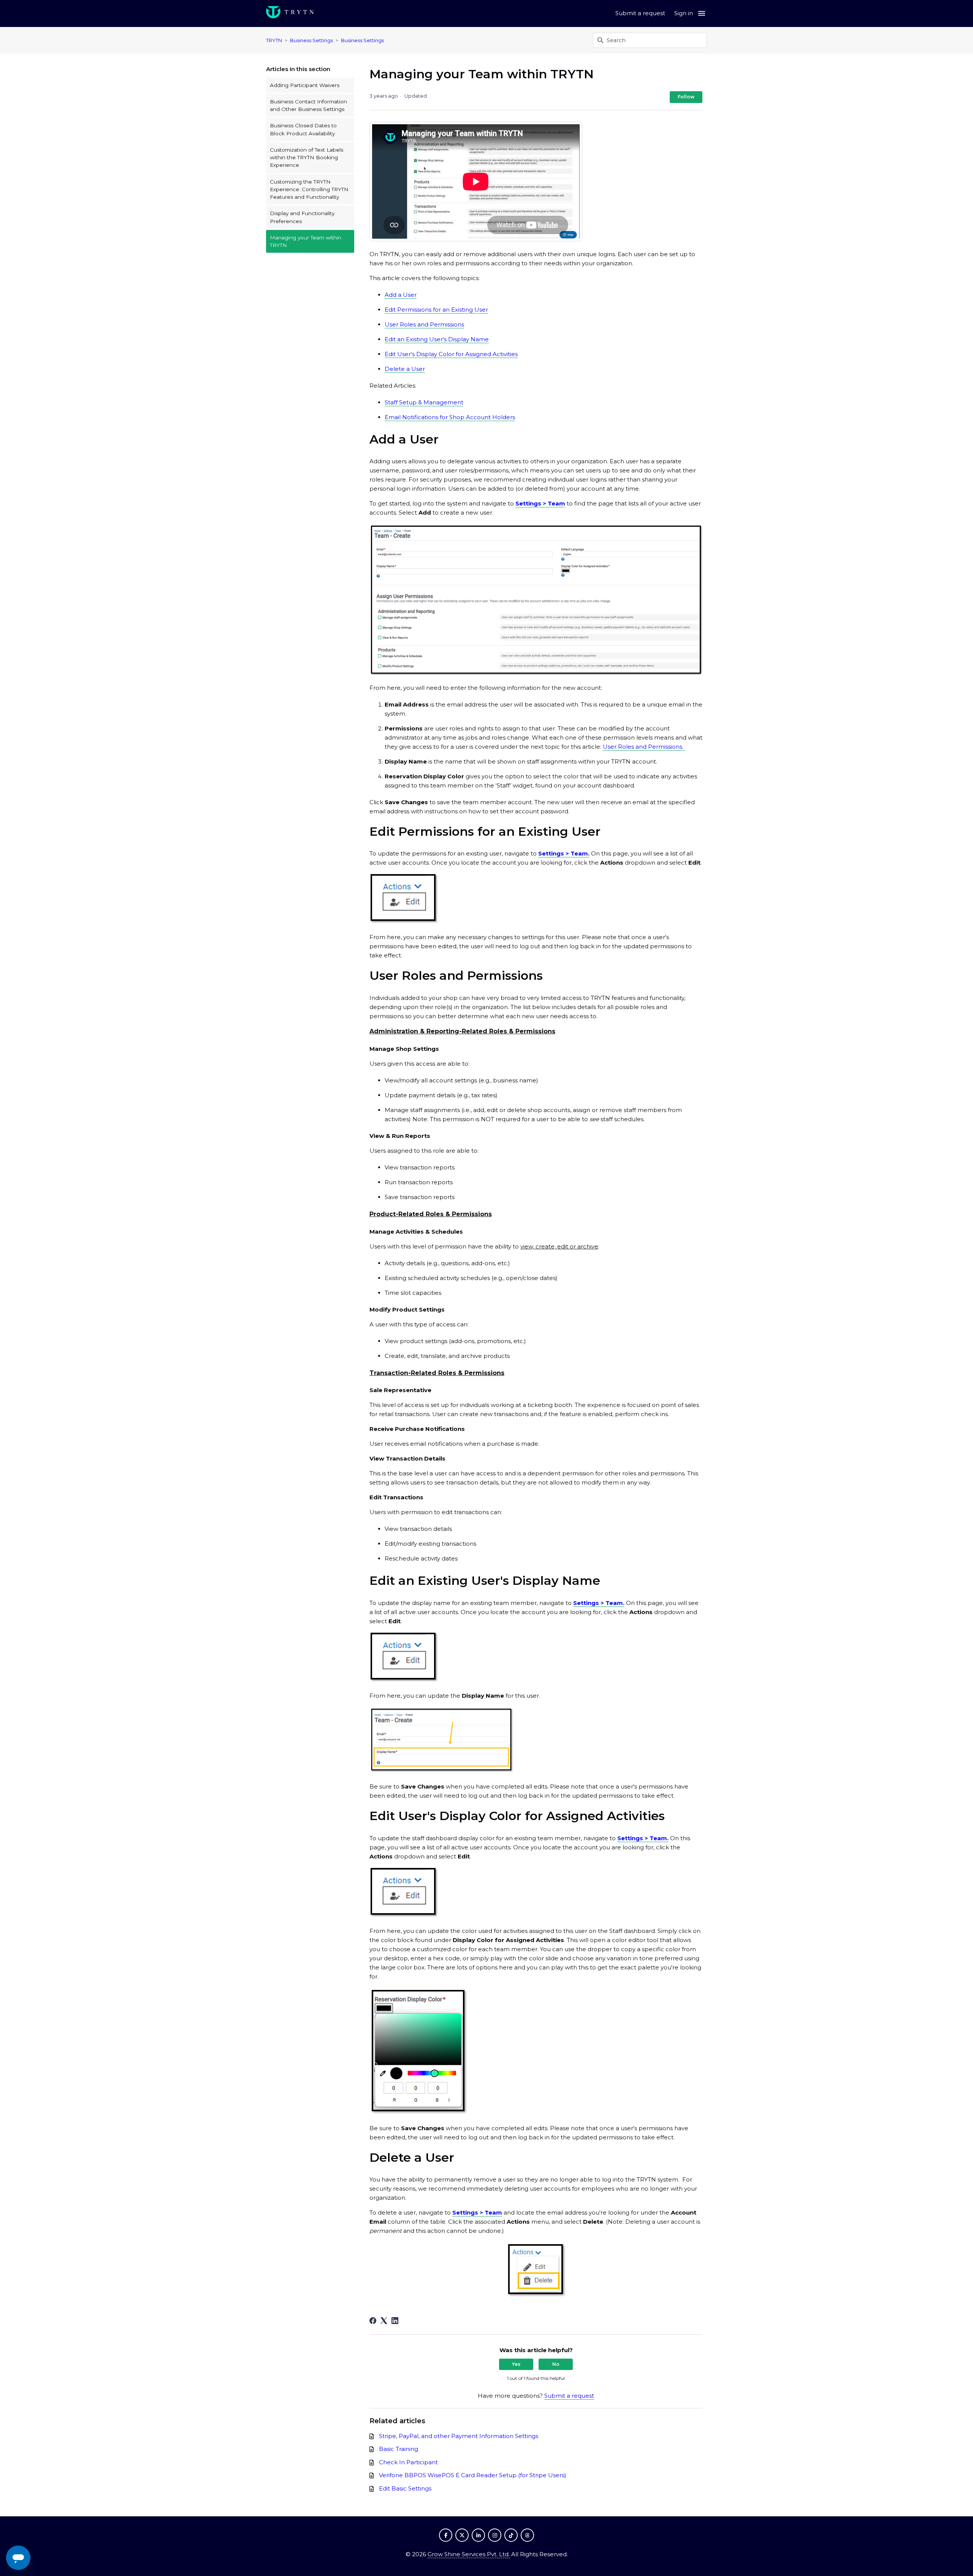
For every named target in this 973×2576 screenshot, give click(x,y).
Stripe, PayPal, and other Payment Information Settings (459, 2436)
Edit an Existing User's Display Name (437, 339)
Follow (686, 97)
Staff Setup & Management (424, 402)
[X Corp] (384, 2321)
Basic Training (399, 2449)
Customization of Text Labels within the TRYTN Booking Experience (307, 158)
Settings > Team (540, 503)
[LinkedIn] (395, 2321)
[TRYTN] (290, 13)
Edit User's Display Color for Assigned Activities (451, 354)
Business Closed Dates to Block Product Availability (303, 129)
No (556, 2364)
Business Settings (311, 40)
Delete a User (405, 369)
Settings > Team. (564, 853)
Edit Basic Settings (405, 2488)
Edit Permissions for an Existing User (436, 310)
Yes (516, 2364)
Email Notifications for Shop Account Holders (450, 417)
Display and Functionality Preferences (302, 217)
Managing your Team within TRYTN (306, 241)
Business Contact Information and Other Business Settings (308, 105)
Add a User (401, 295)
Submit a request (640, 13)
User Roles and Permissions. (644, 747)
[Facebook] (373, 2321)
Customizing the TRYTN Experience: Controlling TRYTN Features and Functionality (309, 189)
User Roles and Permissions (424, 324)
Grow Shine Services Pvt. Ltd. (469, 2554)
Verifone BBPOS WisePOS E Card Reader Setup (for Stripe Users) (473, 2475)
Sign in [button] (684, 13)
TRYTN (274, 40)
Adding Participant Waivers (305, 85)
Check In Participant (408, 2462)
